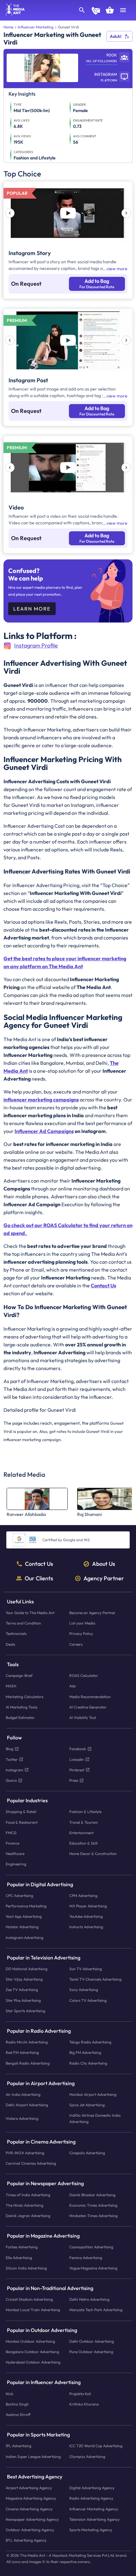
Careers (76, 1644)
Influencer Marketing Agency (94, 2509)
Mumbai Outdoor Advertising (30, 2341)
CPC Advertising (19, 1896)
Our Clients (39, 1578)
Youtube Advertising (86, 1916)
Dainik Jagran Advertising (28, 2216)
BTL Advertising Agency (26, 2540)
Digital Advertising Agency (92, 2488)
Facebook (78, 1749)
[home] (13, 14)
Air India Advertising (23, 2094)
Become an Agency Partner (92, 1613)
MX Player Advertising (88, 1906)
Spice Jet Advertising (87, 2105)
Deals (10, 1644)
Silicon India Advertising (26, 2268)
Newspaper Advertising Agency (32, 2519)
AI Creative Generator (88, 1707)
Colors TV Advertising (88, 2000)
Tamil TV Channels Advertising (95, 1979)
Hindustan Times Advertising (93, 2216)
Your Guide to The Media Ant (30, 1613)
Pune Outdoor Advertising (91, 2352)
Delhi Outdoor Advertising (92, 2341)
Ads (72, 1686)
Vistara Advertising (22, 2118)
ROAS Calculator (84, 1676)
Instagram (14, 1770)
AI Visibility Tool (83, 1717)
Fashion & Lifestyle (85, 1812)
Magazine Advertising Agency (31, 2498)
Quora (11, 1780)
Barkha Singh (17, 2404)
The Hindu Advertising (25, 2205)
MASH (11, 1686)
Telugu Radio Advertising (90, 2042)
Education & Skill (83, 1843)
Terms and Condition (23, 1623)
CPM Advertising (83, 1896)
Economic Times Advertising (93, 2205)
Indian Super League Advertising (33, 2457)
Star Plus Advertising (23, 2000)
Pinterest (77, 1770)
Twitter (12, 1759)
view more (117, 269)
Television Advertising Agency (94, 2519)
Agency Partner (104, 1578)
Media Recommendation (90, 1697)
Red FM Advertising (22, 2053)
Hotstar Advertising (22, 1927)
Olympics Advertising (87, 2457)
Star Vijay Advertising (24, 1979)
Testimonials (16, 1634)
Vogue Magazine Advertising (93, 2268)
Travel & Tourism (83, 1822)
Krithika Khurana (84, 2404)
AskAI (116, 36)
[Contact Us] (96, 11)
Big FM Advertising (85, 2053)
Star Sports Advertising (25, 2011)
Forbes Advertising (22, 2247)
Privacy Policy (81, 1634)
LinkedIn (77, 1759)
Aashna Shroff (18, 2415)
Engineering (16, 1864)
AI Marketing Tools (22, 1707)
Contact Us (39, 1564)
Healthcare (15, 1854)
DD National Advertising (27, 1969)
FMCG (11, 1833)
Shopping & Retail (21, 1812)
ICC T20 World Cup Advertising (96, 2446)
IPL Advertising (19, 2446)
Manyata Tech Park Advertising (96, 2310)
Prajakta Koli (80, 2394)
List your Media (82, 1623)
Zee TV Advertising (22, 1990)
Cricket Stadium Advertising (29, 2300)
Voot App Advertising (24, 1916)
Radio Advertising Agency (91, 2498)
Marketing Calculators (25, 1697)
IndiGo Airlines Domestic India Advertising (95, 2119)
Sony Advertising (84, 1990)
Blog (9, 1749)
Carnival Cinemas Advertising (31, 2164)
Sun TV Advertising (86, 1969)
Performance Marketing (26, 1906)
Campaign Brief (19, 1676)
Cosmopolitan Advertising (91, 2247)
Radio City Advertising (88, 2063)
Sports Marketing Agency (91, 2530)
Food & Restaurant (22, 1822)
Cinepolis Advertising (87, 2153)
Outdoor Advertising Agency (30, 2530)
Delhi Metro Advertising (89, 2300)
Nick (9, 2394)
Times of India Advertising (28, 2195)
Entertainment (81, 1833)
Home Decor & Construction (93, 1854)
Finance (12, 1843)
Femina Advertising (86, 2258)
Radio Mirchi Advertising (27, 2042)
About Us (104, 1564)
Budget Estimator (20, 1717)
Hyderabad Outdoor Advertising (33, 2362)
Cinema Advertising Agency (29, 2509)
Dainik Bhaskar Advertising (92, 2195)
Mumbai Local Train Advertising (33, 2310)
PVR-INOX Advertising (25, 2153)
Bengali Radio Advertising (28, 2063)
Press (74, 1780)
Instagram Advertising (25, 1938)
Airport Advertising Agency (29, 2488)
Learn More (32, 609)
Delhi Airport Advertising (27, 2105)
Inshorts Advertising (86, 1927)
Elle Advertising (19, 2258)
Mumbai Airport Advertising (93, 2094)
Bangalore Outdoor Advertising (32, 2352)
